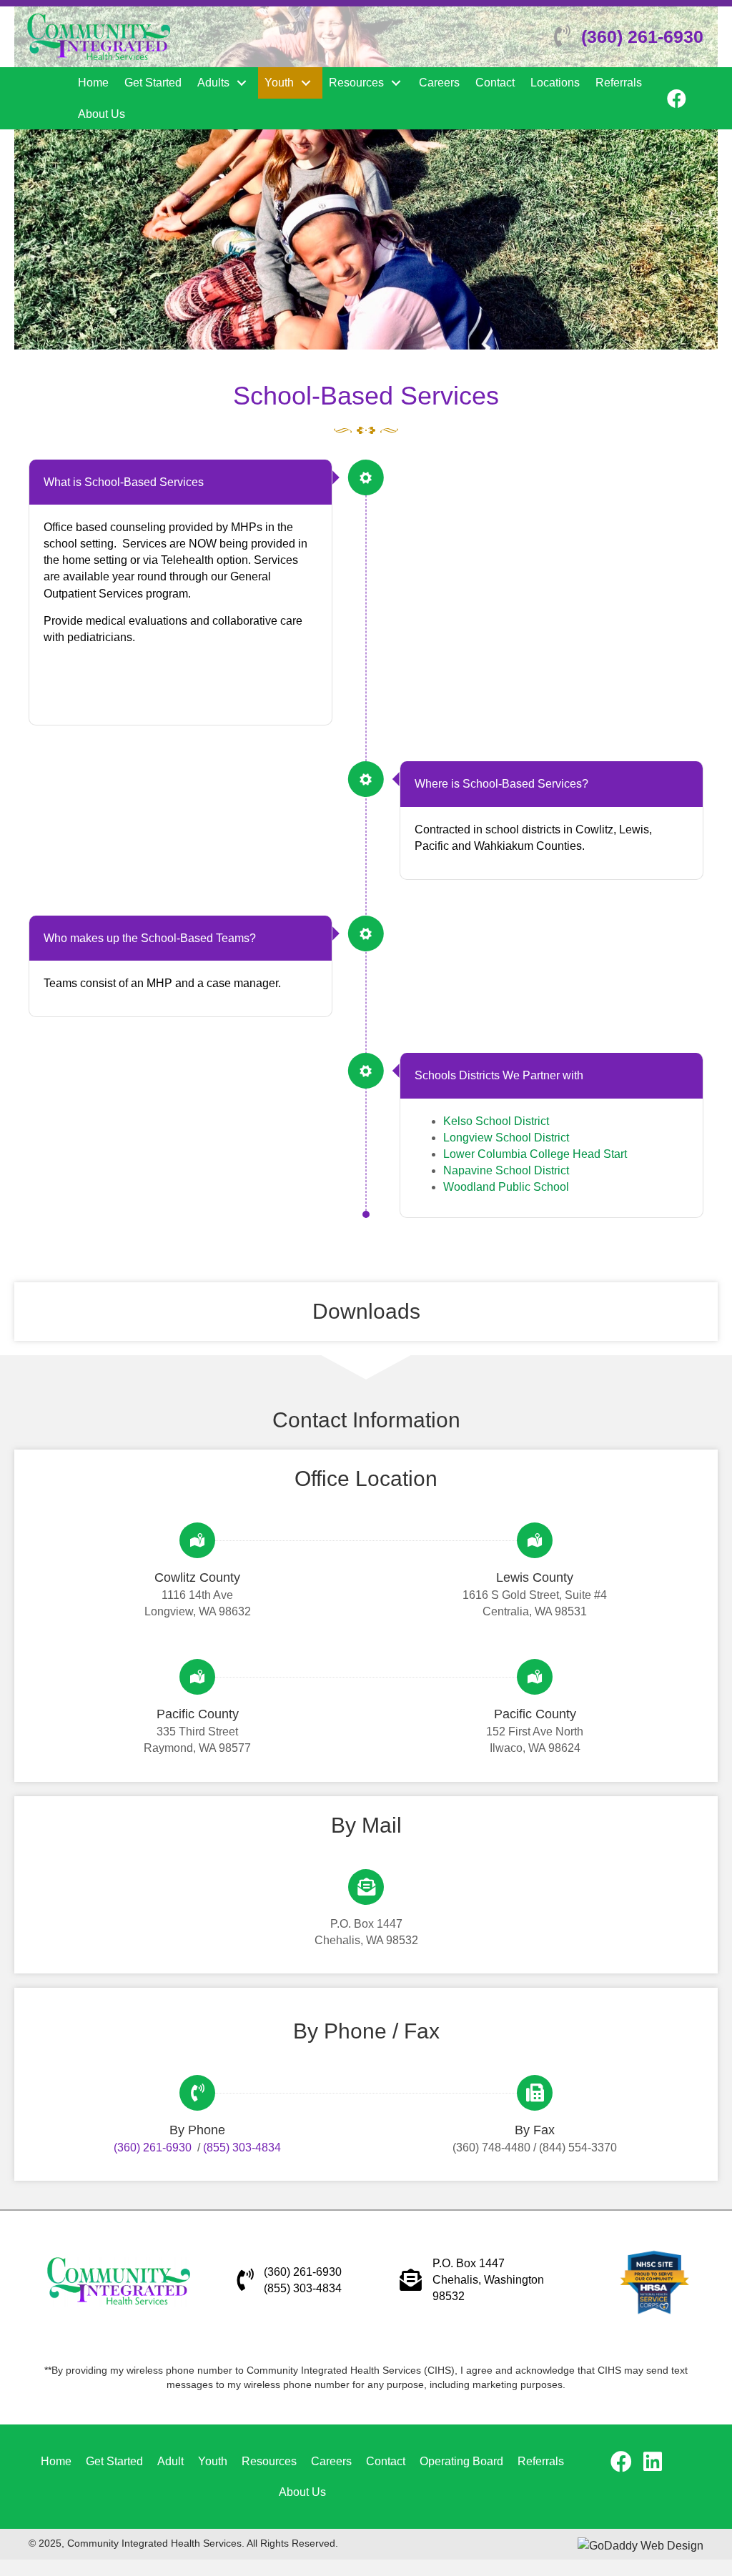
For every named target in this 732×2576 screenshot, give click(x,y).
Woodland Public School (506, 1187)
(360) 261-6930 (642, 36)
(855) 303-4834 (242, 2148)
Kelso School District (496, 1121)
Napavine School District (506, 1170)
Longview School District (506, 1138)
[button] (241, 83)
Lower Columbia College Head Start (535, 1154)
